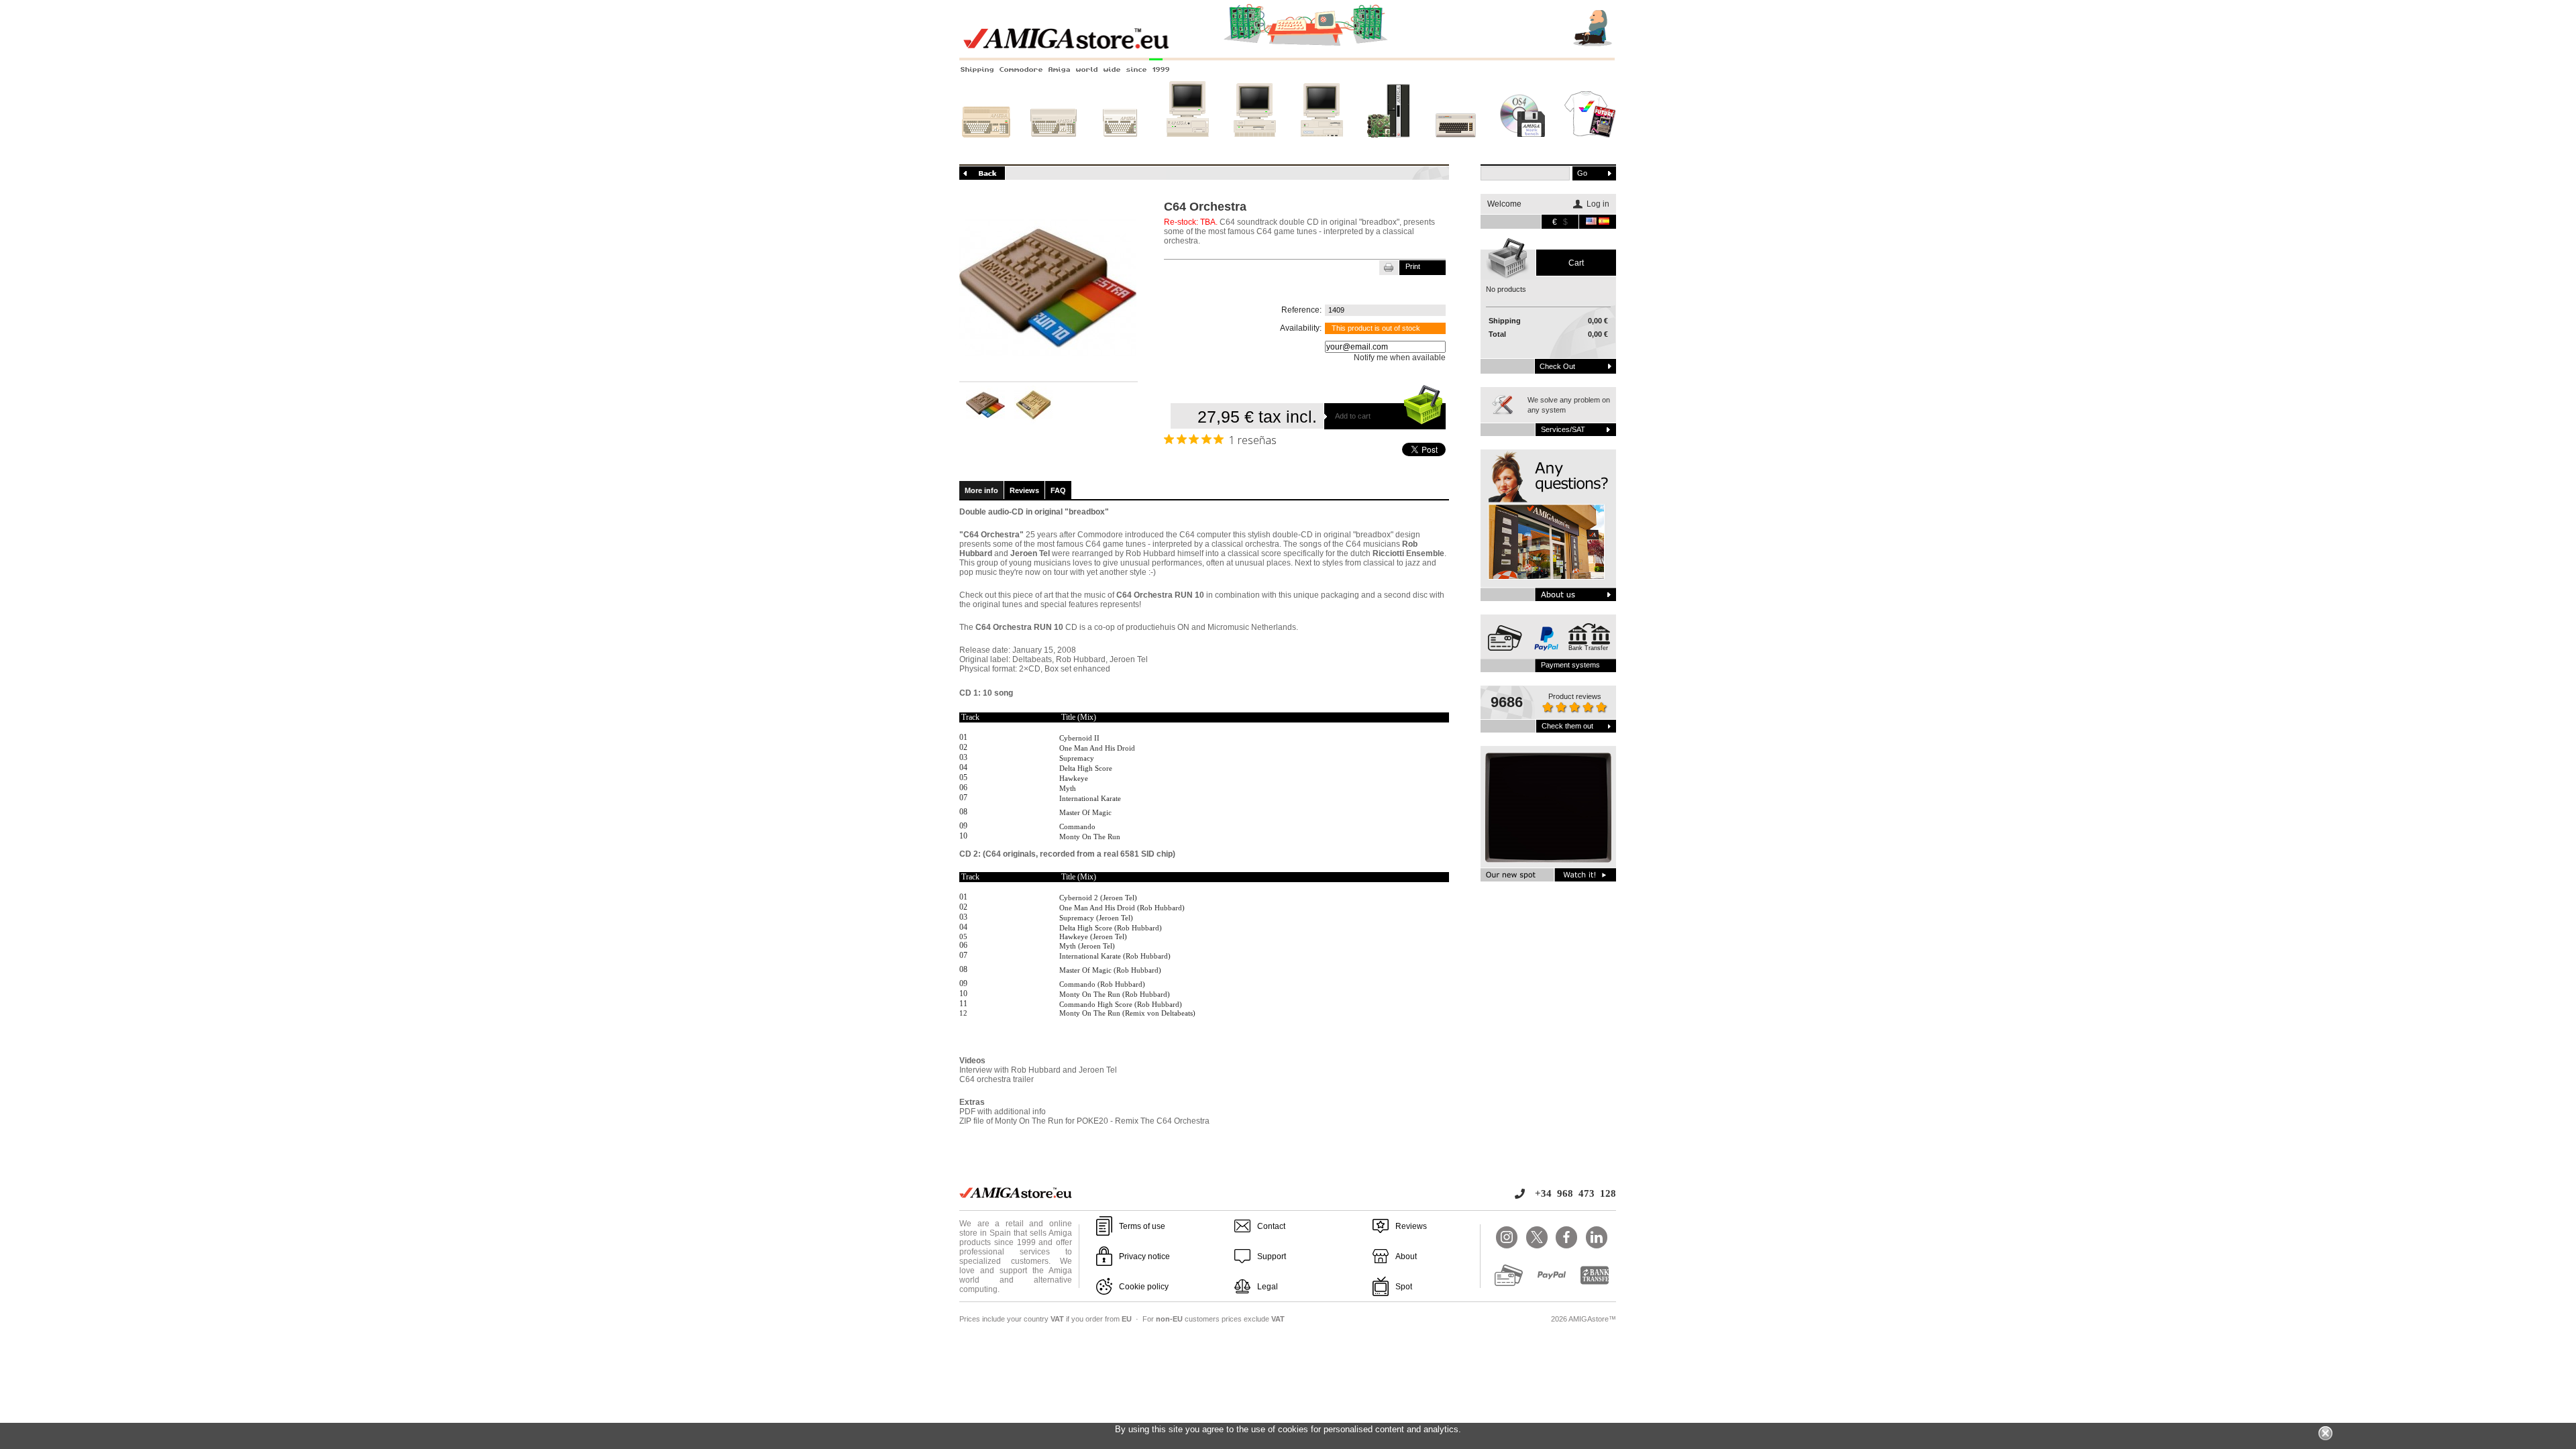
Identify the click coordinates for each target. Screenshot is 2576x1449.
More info (981, 490)
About (1406, 1256)
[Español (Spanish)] (1604, 222)
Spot (1404, 1287)
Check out (1557, 366)
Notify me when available (1400, 358)
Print (1413, 266)
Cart (1576, 263)
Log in (1598, 204)
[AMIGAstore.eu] (1288, 47)
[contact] (1548, 525)
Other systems (1456, 150)
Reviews (1024, 490)
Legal (1268, 1287)
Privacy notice (1144, 1256)
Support (1272, 1256)
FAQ (1058, 490)
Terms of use (1142, 1226)
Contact (1271, 1226)
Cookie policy (1144, 1287)
